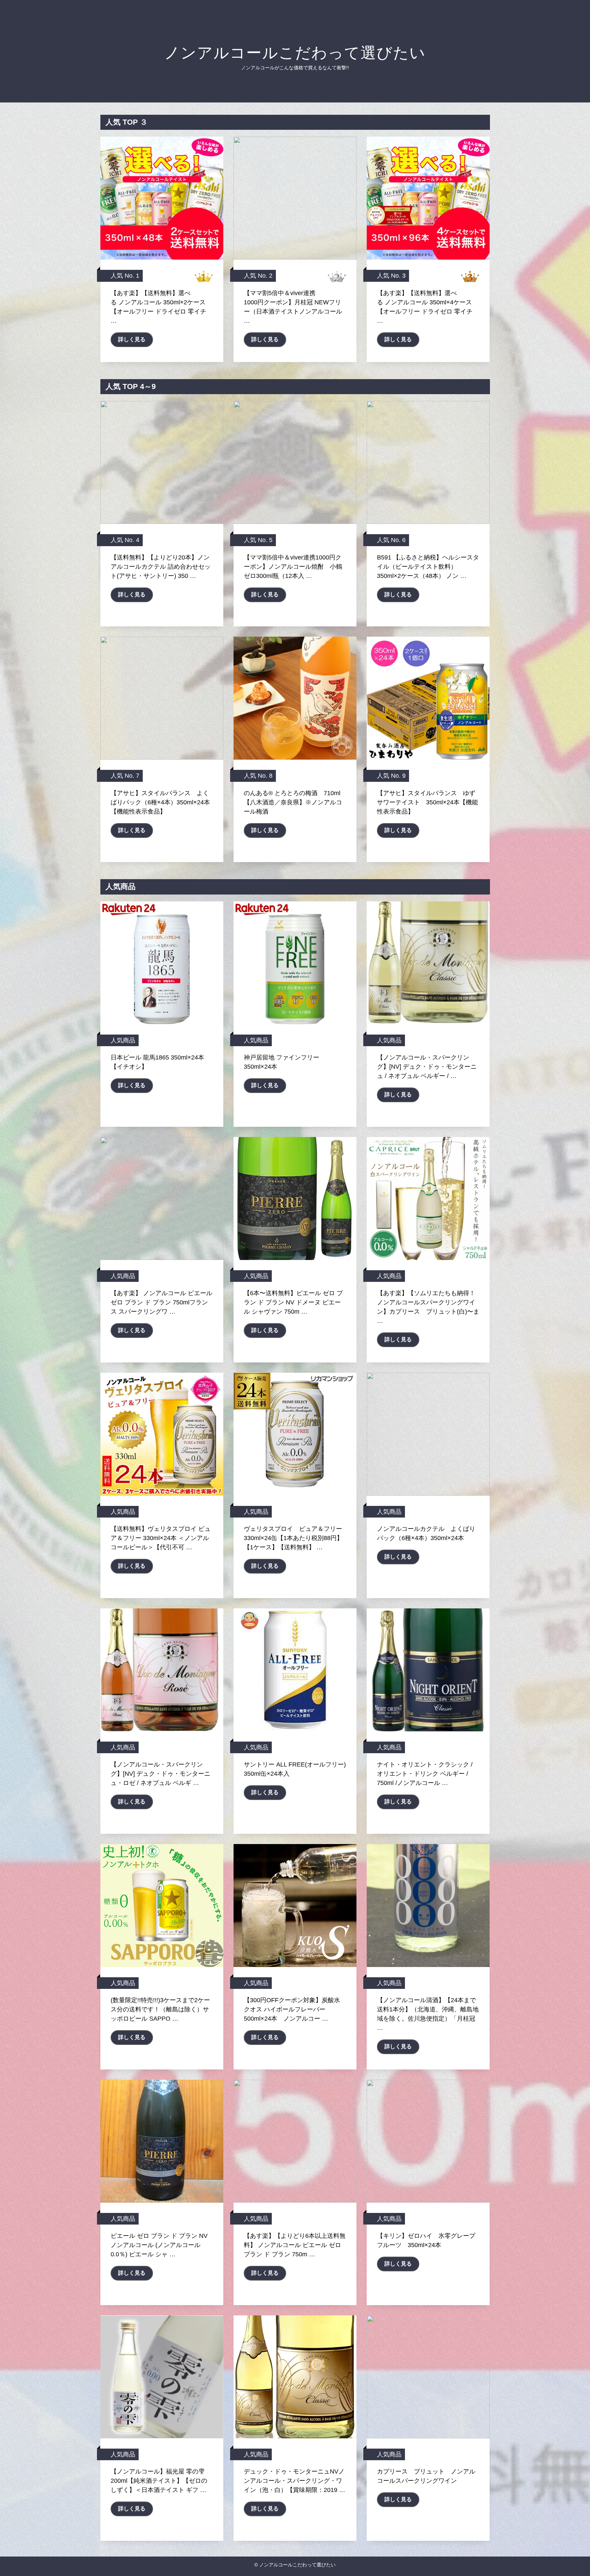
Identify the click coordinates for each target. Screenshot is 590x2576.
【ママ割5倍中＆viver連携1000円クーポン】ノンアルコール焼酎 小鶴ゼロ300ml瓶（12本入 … (293, 567)
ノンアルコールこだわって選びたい (295, 53)
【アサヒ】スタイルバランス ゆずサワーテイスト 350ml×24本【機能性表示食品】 (427, 802)
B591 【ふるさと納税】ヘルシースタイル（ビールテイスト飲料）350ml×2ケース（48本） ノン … (428, 567)
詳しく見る (132, 339)
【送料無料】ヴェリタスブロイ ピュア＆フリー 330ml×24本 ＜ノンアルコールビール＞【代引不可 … (161, 1538)
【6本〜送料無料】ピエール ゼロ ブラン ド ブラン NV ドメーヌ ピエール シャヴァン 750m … (293, 1302)
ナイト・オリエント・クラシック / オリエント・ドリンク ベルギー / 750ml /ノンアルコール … (425, 1774)
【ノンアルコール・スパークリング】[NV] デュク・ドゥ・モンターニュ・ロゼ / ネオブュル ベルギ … (160, 1774)
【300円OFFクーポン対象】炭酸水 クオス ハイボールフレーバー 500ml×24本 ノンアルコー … (292, 2009)
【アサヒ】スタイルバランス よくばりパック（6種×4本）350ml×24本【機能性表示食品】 (160, 802)
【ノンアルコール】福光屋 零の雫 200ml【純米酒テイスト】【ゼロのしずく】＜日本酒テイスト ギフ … (159, 2481)
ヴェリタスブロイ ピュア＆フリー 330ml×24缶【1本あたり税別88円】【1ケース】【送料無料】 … (293, 1538)
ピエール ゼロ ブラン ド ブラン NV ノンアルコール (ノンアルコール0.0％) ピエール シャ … (159, 2245)
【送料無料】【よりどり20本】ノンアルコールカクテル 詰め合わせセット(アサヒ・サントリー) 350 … (161, 567)
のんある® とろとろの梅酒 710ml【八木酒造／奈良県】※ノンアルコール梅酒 (293, 802)
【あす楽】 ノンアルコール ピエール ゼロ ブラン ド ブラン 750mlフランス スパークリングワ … (161, 1302)
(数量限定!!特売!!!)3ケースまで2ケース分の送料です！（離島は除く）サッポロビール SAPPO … (160, 2009)
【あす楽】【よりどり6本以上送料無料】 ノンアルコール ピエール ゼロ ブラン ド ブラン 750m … (295, 2245)
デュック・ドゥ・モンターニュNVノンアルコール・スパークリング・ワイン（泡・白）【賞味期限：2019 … (294, 2481)
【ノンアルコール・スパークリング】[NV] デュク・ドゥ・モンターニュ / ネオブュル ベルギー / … (427, 1067)
